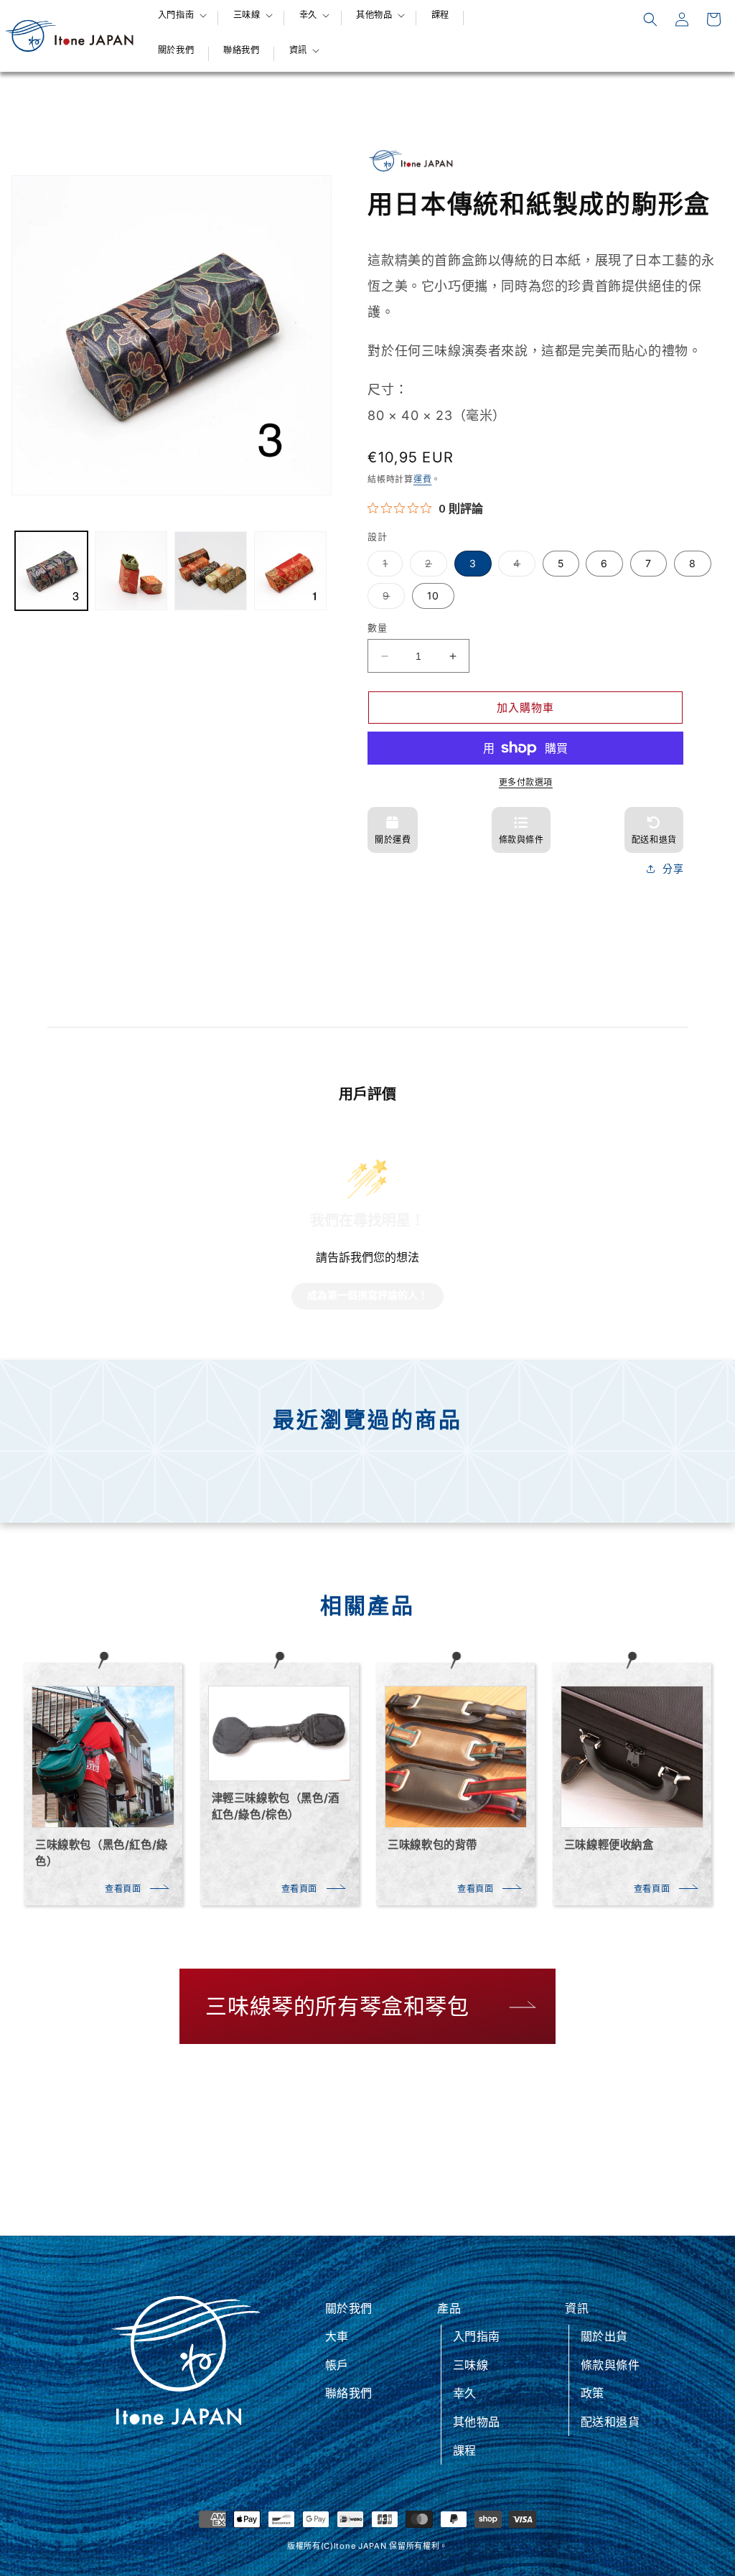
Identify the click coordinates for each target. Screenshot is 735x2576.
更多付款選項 (526, 782)
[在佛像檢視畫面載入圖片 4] (290, 571)
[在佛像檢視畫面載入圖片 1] (51, 571)
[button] (181, 15)
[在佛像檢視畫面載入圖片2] (131, 571)
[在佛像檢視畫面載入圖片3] (211, 571)
